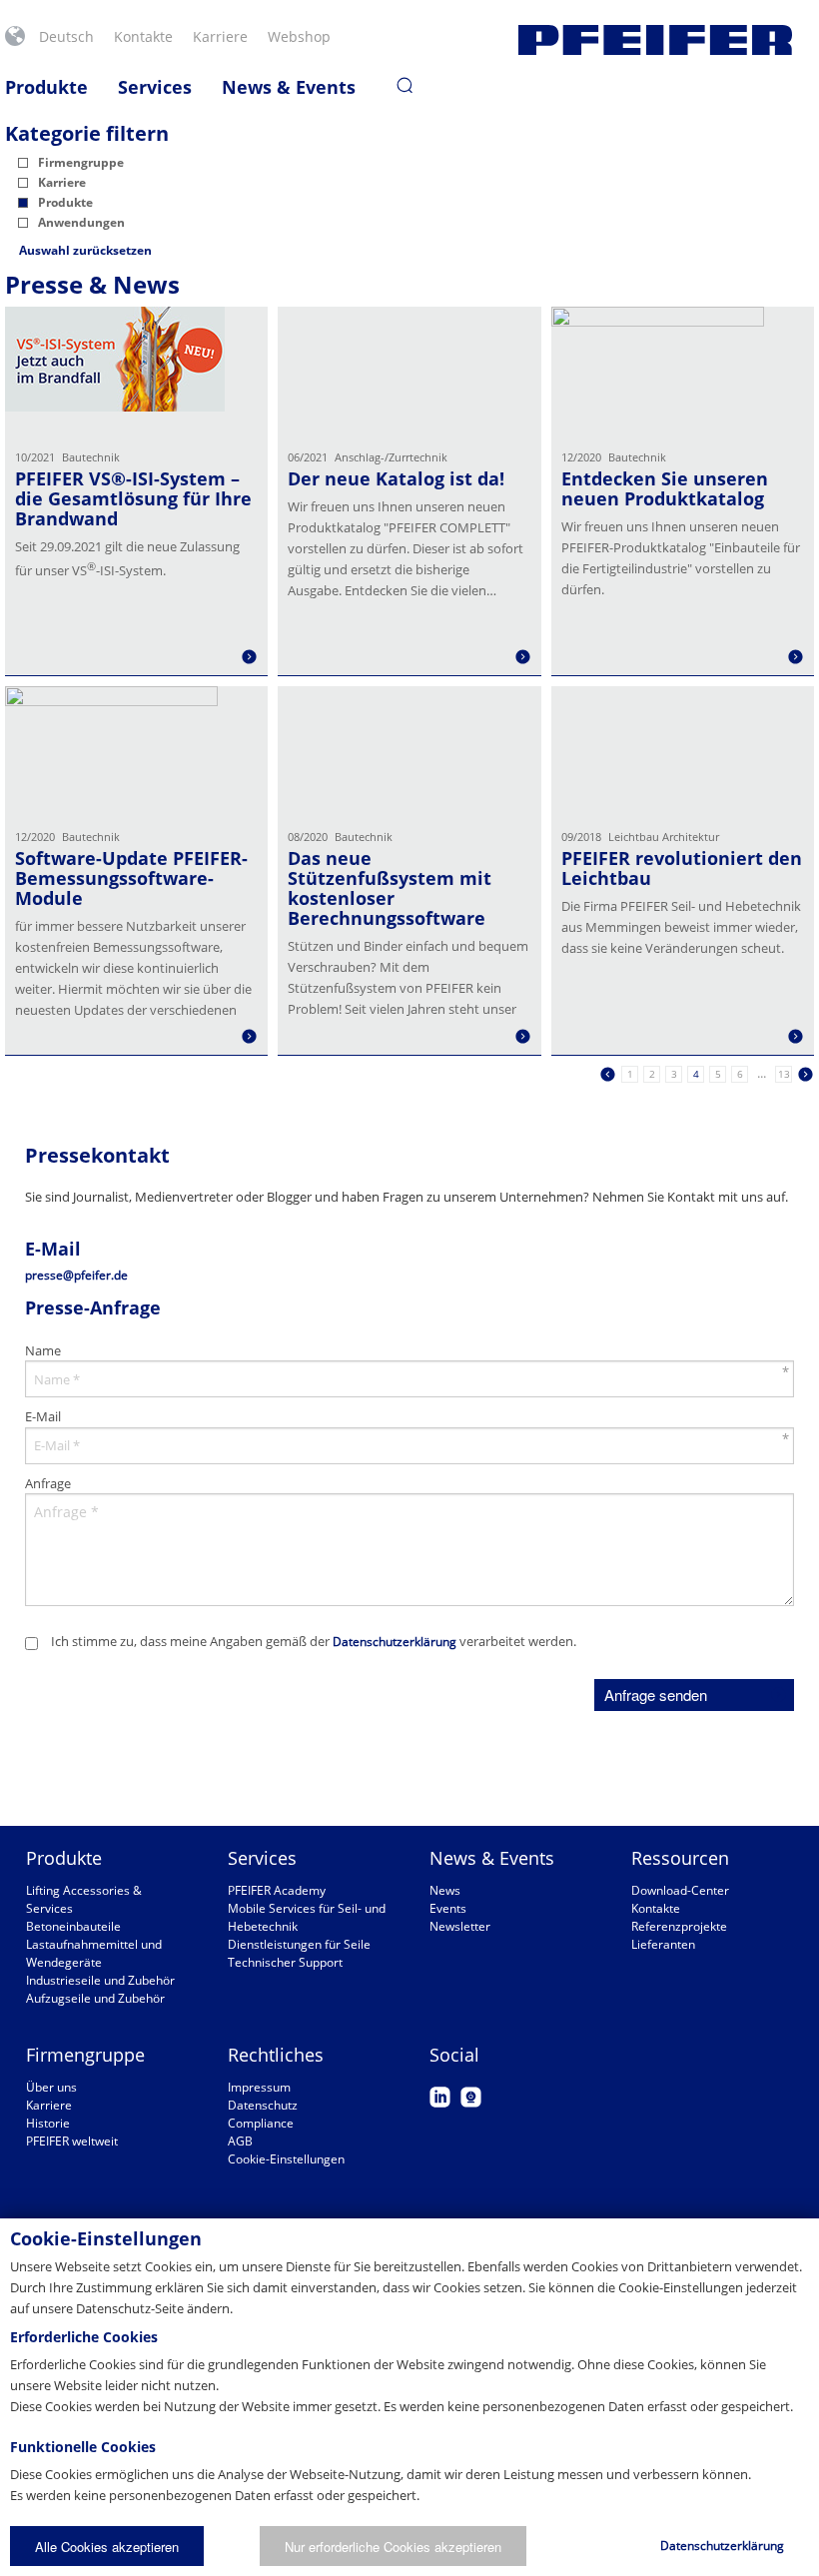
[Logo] (655, 40)
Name (43, 1350)
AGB (240, 2141)
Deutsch (66, 36)
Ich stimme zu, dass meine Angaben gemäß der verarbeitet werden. (314, 1641)
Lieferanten (663, 1944)
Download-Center (680, 1890)
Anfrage (48, 1483)
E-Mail (43, 1416)
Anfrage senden (656, 1695)
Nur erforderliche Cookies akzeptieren (393, 2547)
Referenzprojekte (679, 1926)
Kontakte (143, 36)
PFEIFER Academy (277, 1890)
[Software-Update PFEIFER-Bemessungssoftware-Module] (136, 752)
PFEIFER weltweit (72, 2141)
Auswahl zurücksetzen (85, 250)
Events (448, 1908)
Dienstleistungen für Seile (299, 1944)
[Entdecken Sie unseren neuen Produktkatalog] (683, 372)
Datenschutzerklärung (395, 1642)
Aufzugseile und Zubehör (95, 1998)
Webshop (299, 36)
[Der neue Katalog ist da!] (409, 372)
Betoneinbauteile (73, 1926)
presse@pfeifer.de (76, 1275)
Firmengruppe (81, 162)
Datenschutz (263, 2105)
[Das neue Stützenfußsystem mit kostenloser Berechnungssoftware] (409, 752)
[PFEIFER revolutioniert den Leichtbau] (683, 752)
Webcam (471, 2097)
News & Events (289, 87)
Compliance (261, 2123)
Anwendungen (81, 222)
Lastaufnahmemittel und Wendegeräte (94, 1953)
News (445, 1890)
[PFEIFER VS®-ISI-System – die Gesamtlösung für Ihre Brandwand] (136, 372)
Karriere (220, 36)
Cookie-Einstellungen (286, 2159)
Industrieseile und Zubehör (100, 1980)
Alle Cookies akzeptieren (107, 2547)
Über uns (51, 2087)
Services (155, 87)
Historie (48, 2123)
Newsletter (460, 1926)
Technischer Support (285, 1962)
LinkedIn (440, 2097)
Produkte (46, 87)
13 (784, 1074)
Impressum (259, 2087)
